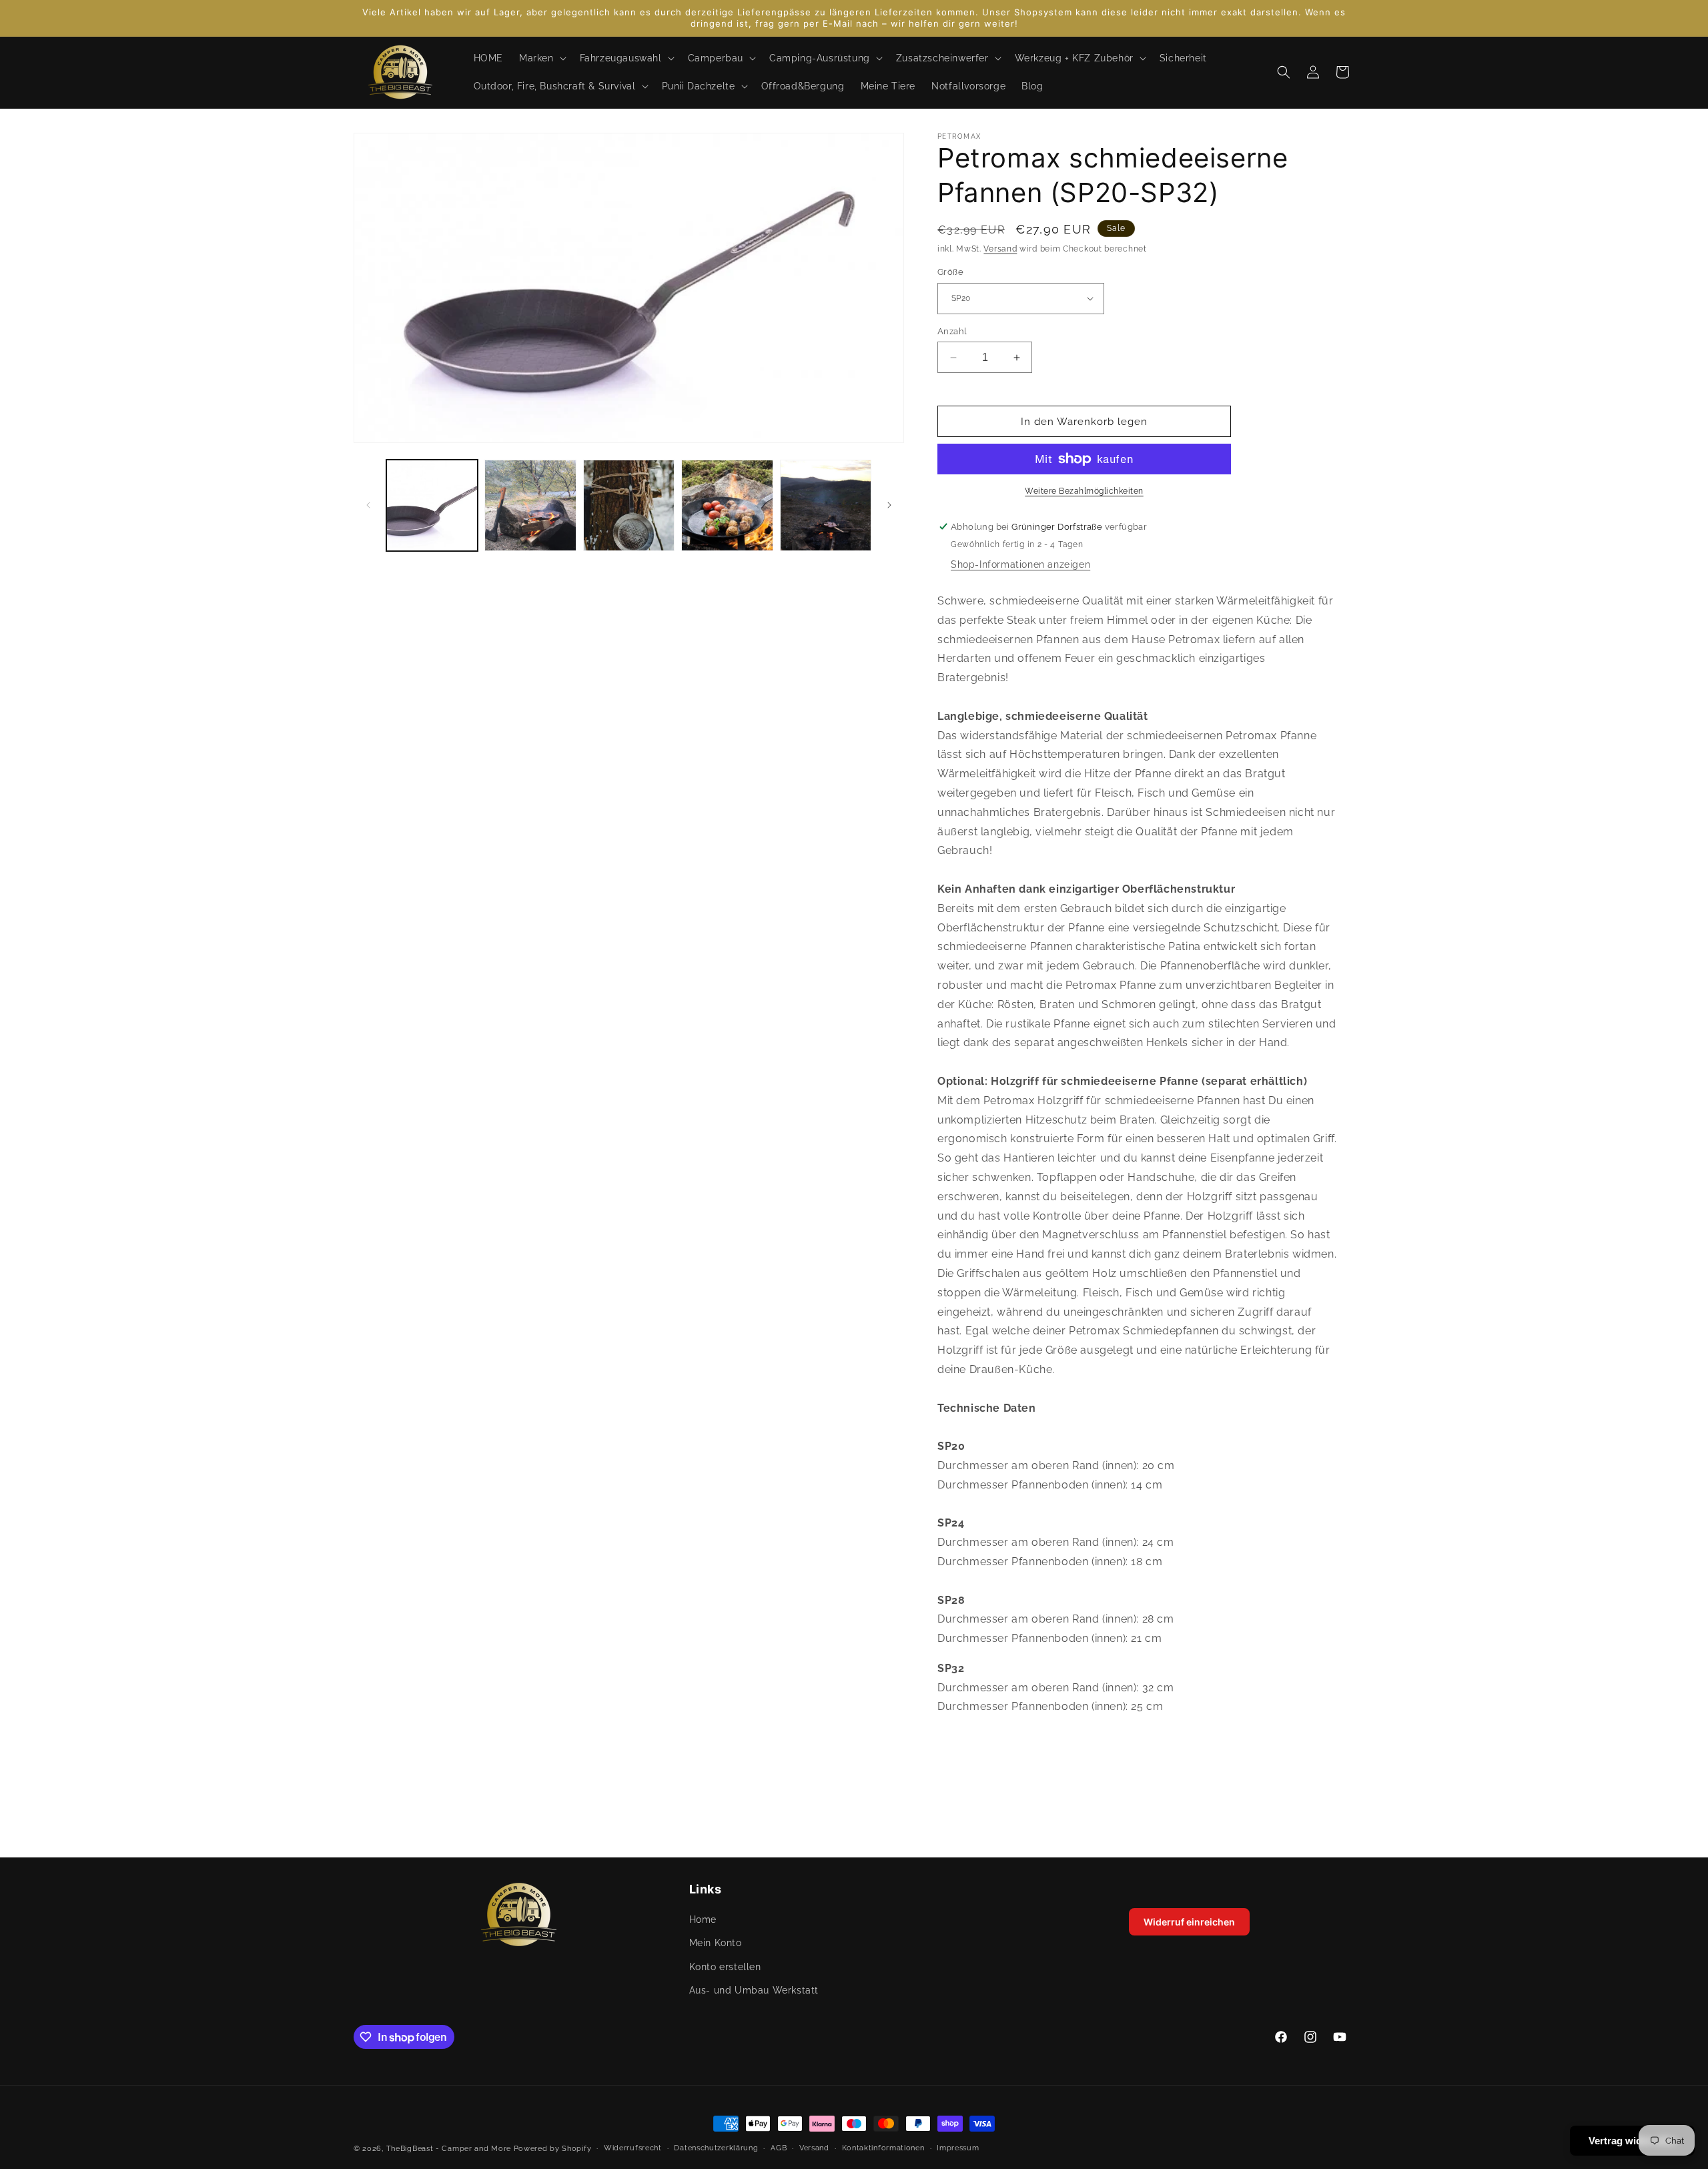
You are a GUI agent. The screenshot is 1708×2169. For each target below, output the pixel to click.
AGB (779, 2148)
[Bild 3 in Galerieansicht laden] (629, 505)
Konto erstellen (725, 1967)
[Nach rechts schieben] (889, 505)
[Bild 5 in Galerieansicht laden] (826, 505)
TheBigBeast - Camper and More (449, 2149)
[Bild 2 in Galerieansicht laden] (530, 505)
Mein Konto (716, 1943)
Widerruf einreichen (1189, 1922)
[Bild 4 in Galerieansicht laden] (727, 505)
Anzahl (952, 331)
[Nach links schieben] (368, 505)
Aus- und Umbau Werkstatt (754, 1990)
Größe (950, 272)
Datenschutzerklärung (716, 2148)
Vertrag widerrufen (1632, 2141)
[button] (541, 58)
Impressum (958, 2148)
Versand (1000, 249)
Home (703, 1920)
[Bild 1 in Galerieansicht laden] (432, 505)
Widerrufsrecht (633, 2148)
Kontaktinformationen (883, 2148)
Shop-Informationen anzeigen (1020, 564)
